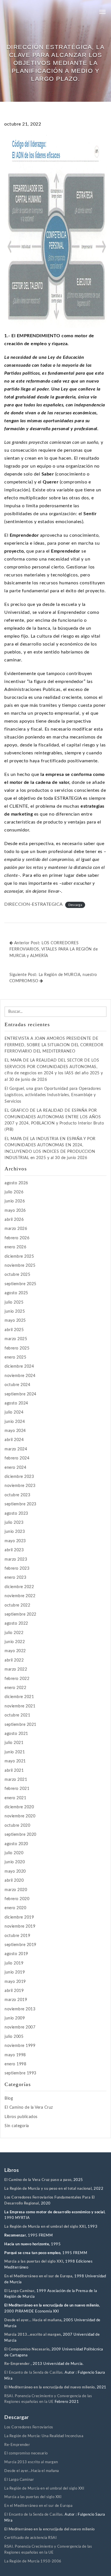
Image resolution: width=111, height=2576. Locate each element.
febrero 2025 (17, 1348)
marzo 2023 (16, 1559)
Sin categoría (17, 2126)
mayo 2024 (15, 1431)
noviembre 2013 (20, 2009)
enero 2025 (15, 1357)
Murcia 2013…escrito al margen (33, 2335)
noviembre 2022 (20, 1596)
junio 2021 (15, 1752)
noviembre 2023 (20, 1486)
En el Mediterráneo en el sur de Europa (38, 2276)
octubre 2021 (17, 1715)
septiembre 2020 (20, 1835)
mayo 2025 (15, 1321)
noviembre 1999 (20, 2046)
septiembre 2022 (20, 1614)
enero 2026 (15, 1247)
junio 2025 (15, 1312)
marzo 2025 (16, 1339)
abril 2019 (14, 1991)
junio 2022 (15, 1642)
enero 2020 (15, 1908)
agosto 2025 (16, 1293)
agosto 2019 (16, 1954)
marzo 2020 (16, 1890)
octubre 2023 (17, 1495)
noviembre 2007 (20, 2027)
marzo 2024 (16, 1449)
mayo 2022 (15, 1651)
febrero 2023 (17, 1569)
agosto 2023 (16, 1514)
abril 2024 (14, 1440)
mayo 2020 (15, 1871)
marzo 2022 (16, 1669)
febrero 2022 (17, 1679)
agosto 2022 (16, 1624)
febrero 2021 (17, 1789)
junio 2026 (15, 1201)
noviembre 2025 (20, 1266)
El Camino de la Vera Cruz (29, 2108)
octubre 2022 (17, 1605)
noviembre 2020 (20, 1816)
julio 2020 (14, 1853)
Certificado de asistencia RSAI (30, 2538)
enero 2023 (15, 1578)
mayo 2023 (15, 1541)
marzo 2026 (16, 1229)
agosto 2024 (16, 1403)
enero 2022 (15, 1688)
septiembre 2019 (20, 1945)
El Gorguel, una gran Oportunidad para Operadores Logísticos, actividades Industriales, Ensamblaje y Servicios (53, 1095)
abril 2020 (14, 1881)
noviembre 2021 (20, 1706)
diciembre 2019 (19, 1917)
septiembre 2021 (20, 1725)
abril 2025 (14, 1330)
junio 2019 (15, 1972)
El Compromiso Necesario (27, 2349)
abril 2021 (14, 1771)
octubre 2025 (17, 1275)
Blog (9, 2098)
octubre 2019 (17, 1936)
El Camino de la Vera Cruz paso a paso (38, 2180)
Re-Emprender (18, 2364)
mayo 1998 (15, 2055)
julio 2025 (14, 1302)
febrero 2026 (17, 1238)
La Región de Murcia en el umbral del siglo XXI (45, 2227)
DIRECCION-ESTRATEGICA (34, 904)
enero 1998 (15, 2064)
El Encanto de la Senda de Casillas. (34, 2373)
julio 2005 (14, 2037)
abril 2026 (14, 1220)
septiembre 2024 (20, 1394)
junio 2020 (15, 1862)
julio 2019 (14, 1963)
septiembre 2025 (20, 1284)
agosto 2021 (16, 1734)
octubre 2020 (17, 1826)
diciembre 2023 (19, 1477)
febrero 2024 (17, 1458)
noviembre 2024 (20, 1376)
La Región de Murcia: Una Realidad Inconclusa (44, 2436)
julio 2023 (14, 1523)
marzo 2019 (16, 2000)
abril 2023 (14, 1550)
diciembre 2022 (19, 1587)
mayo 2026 (15, 1211)
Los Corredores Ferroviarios (29, 2427)
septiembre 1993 (20, 2073)
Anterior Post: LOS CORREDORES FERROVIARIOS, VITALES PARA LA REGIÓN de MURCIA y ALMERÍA (54, 949)
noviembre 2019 (20, 1926)
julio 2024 (14, 1412)
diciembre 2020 (19, 1807)
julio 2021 (14, 1743)
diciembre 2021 (19, 1697)
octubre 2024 (17, 1385)
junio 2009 (15, 2018)
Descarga (75, 905)
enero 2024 (15, 1468)
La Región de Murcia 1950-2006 (33, 2561)
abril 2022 (14, 1660)
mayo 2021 (15, 1761)
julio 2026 (14, 1192)
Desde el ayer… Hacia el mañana (33, 2320)
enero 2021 (15, 1798)
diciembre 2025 (19, 1257)
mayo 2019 (15, 1982)
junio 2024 (15, 1422)
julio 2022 (14, 1633)
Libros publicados (21, 2117)
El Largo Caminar (19, 2480)
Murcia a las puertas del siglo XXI (34, 2262)
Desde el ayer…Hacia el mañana (32, 2471)
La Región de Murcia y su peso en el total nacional (48, 2189)
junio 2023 (15, 1532)
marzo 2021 (16, 1780)
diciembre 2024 (19, 1366)
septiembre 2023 (20, 1504)
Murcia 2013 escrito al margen (31, 2462)
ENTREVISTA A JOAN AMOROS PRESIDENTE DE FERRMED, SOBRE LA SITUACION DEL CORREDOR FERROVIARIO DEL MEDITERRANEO (54, 1045)
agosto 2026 (16, 1183)
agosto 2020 (16, 1844)
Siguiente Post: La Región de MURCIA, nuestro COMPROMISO (53, 978)
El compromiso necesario (26, 2453)
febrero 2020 (17, 1899)
